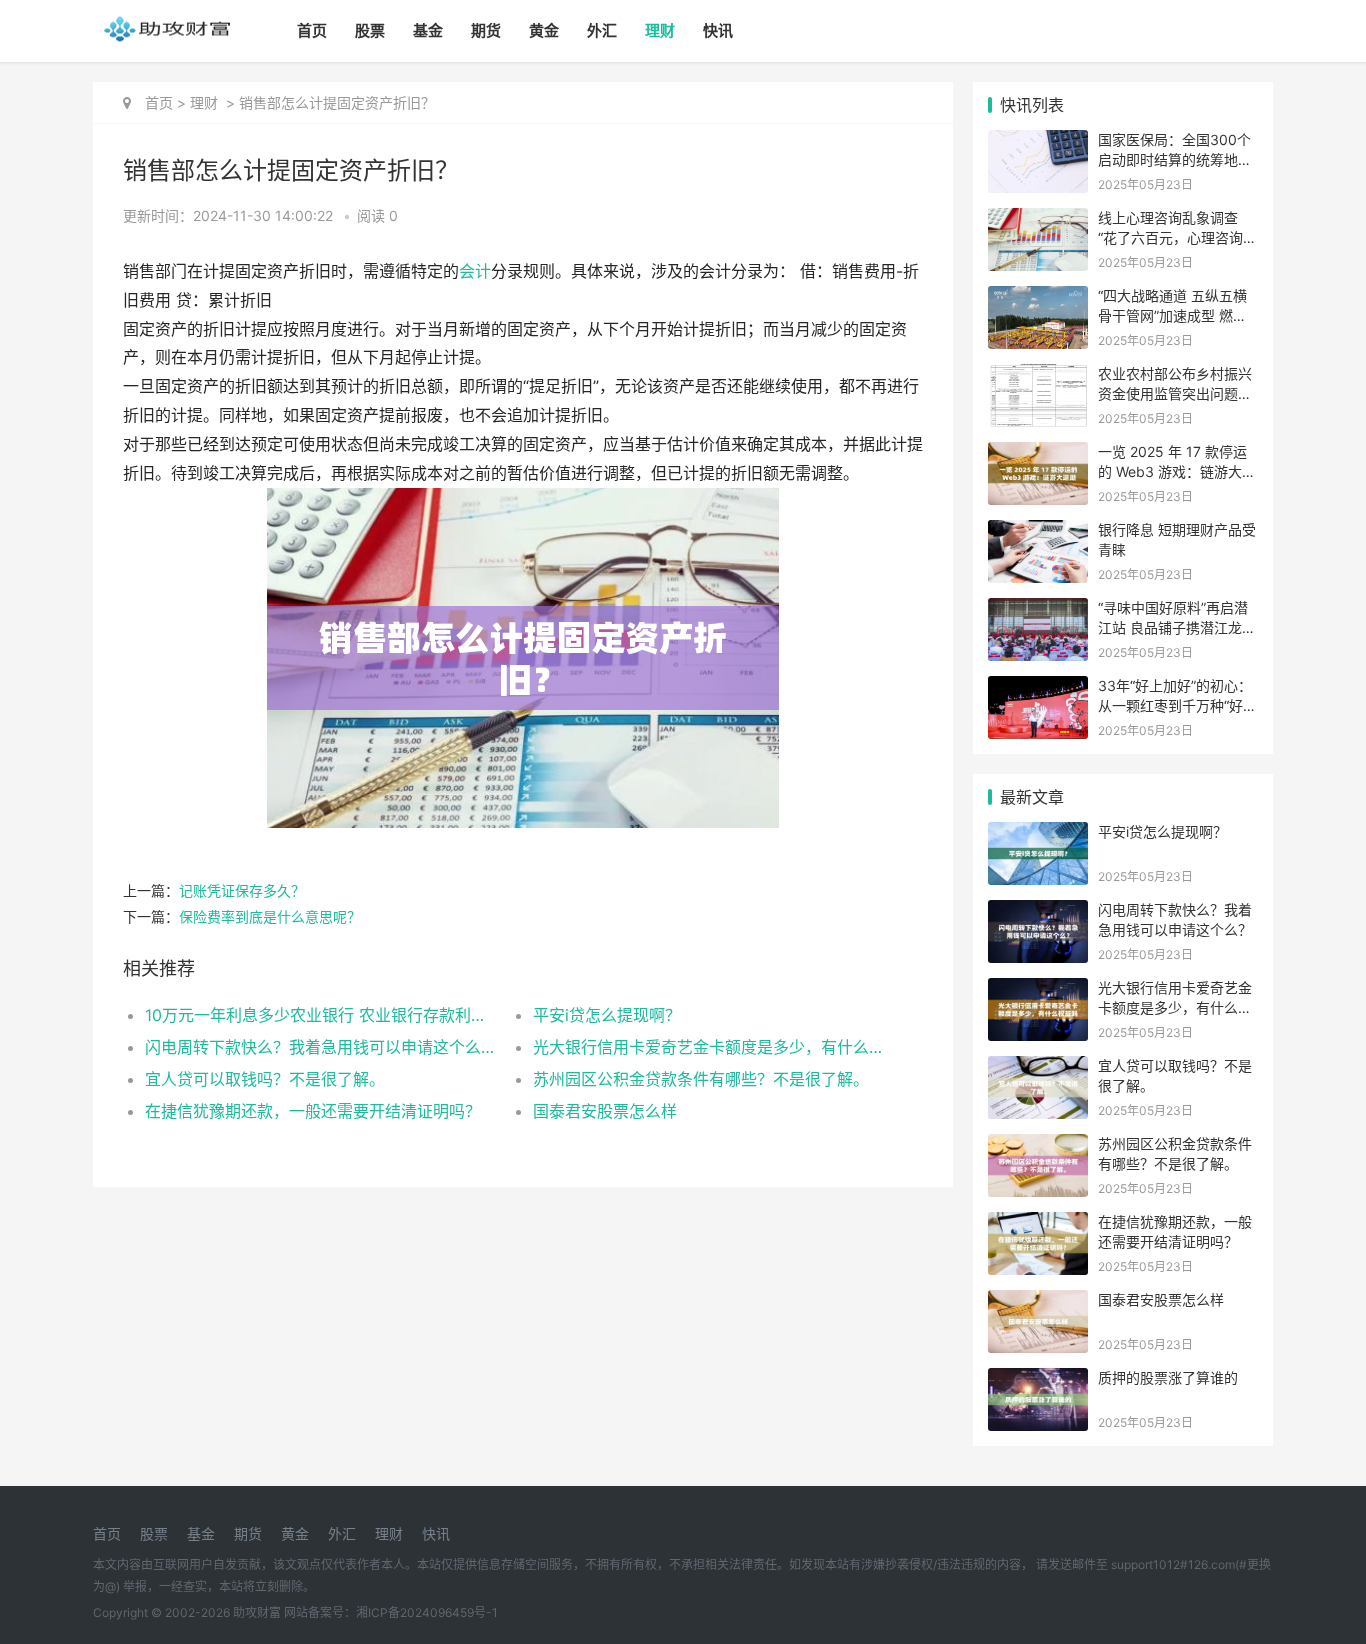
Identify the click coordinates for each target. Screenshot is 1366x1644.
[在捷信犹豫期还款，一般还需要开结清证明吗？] (1038, 1224)
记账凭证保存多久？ (242, 890)
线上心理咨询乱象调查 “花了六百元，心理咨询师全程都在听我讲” (1177, 237)
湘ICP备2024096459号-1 (427, 1612)
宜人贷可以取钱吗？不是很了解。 (265, 1079)
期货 (486, 30)
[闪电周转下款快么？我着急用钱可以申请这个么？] (1038, 912)
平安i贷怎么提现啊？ (607, 1015)
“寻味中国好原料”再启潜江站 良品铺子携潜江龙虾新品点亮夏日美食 (1177, 627)
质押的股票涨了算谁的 (1168, 1377)
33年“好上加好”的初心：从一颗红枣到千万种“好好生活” (1177, 705)
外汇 (602, 30)
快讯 (718, 30)
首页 (312, 30)
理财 (660, 30)
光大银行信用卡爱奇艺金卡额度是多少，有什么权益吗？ (707, 1047)
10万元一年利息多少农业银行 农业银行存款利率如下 (319, 1015)
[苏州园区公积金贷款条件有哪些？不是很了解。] (1038, 1146)
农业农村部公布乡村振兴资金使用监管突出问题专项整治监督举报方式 (1175, 393)
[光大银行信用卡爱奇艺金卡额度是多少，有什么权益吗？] (1038, 990)
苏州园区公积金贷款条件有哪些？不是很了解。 (701, 1079)
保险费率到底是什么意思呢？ (270, 916)
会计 (475, 271)
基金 (428, 30)
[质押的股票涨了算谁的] (1038, 1380)
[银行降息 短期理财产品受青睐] (1038, 532)
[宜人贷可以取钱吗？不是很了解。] (1038, 1068)
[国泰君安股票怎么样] (1038, 1302)
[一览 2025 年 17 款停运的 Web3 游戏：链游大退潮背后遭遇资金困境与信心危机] (1038, 454)
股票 (370, 30)
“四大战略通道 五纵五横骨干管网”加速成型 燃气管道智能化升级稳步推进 (1175, 315)
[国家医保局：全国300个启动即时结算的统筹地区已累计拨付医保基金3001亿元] (1038, 142)
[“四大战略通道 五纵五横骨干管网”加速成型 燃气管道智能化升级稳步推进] (1038, 298)
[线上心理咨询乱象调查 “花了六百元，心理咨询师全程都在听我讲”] (1038, 220)
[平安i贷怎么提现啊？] (1038, 834)
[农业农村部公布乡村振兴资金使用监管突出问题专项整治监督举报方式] (1038, 376)
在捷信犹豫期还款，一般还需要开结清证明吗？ (313, 1111)
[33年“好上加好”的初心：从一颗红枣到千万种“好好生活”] (1038, 688)
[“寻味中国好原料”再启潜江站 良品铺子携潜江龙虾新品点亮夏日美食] (1038, 610)
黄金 (544, 30)
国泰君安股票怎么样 (605, 1111)
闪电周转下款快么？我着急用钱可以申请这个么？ (319, 1047)
